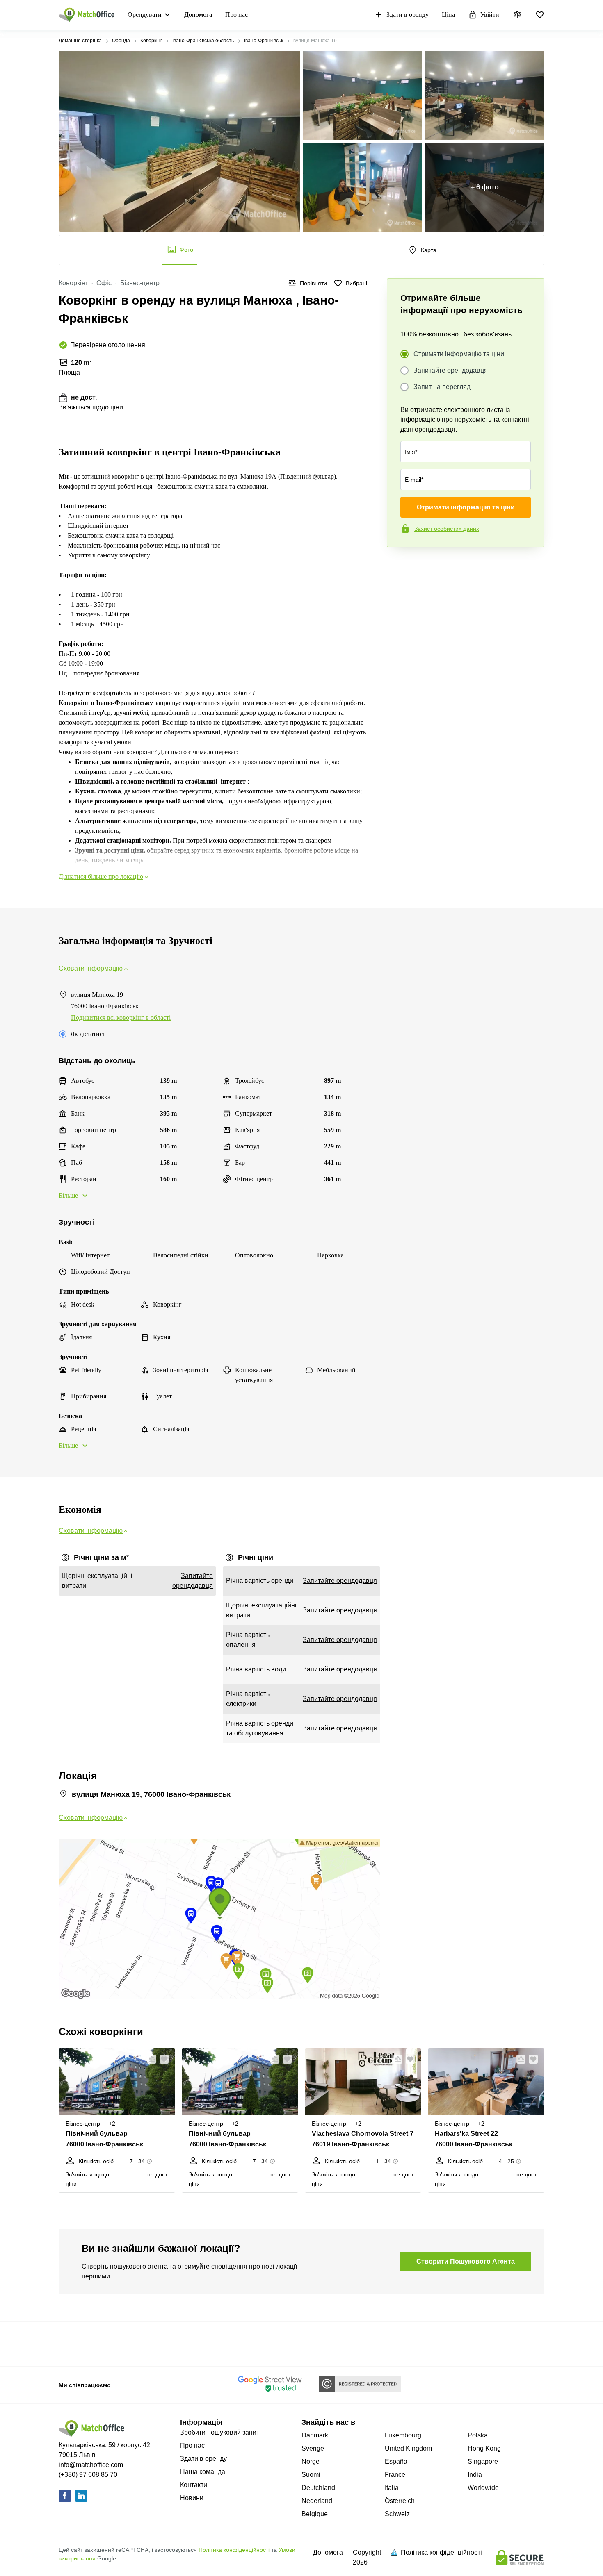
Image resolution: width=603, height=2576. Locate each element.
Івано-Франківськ (264, 41)
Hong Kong (484, 2448)
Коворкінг (151, 41)
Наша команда (203, 2472)
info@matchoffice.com (91, 2465)
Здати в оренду (408, 15)
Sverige (313, 2448)
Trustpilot (399, 564)
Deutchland (318, 2488)
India (475, 2475)
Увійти (490, 15)
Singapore (483, 2461)
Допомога (198, 15)
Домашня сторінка (80, 41)
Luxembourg (403, 2435)
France (395, 2475)
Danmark (315, 2435)
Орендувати (145, 15)
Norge (311, 2461)
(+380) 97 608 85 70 (88, 2475)
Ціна (448, 15)
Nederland (317, 2501)
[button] (149, 2059)
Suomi (311, 2475)
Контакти (194, 2485)
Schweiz (397, 2514)
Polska (478, 2435)
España (396, 2461)
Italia (392, 2488)
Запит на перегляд (442, 387)
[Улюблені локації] (540, 15)
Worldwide (483, 2488)
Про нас (236, 15)
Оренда (121, 41)
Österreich (400, 2501)
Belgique (315, 2514)
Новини (192, 2498)
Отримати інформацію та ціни (459, 354)
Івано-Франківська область (203, 41)
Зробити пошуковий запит (220, 2432)
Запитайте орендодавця (451, 370)
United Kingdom (408, 2448)
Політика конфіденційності (234, 2550)
